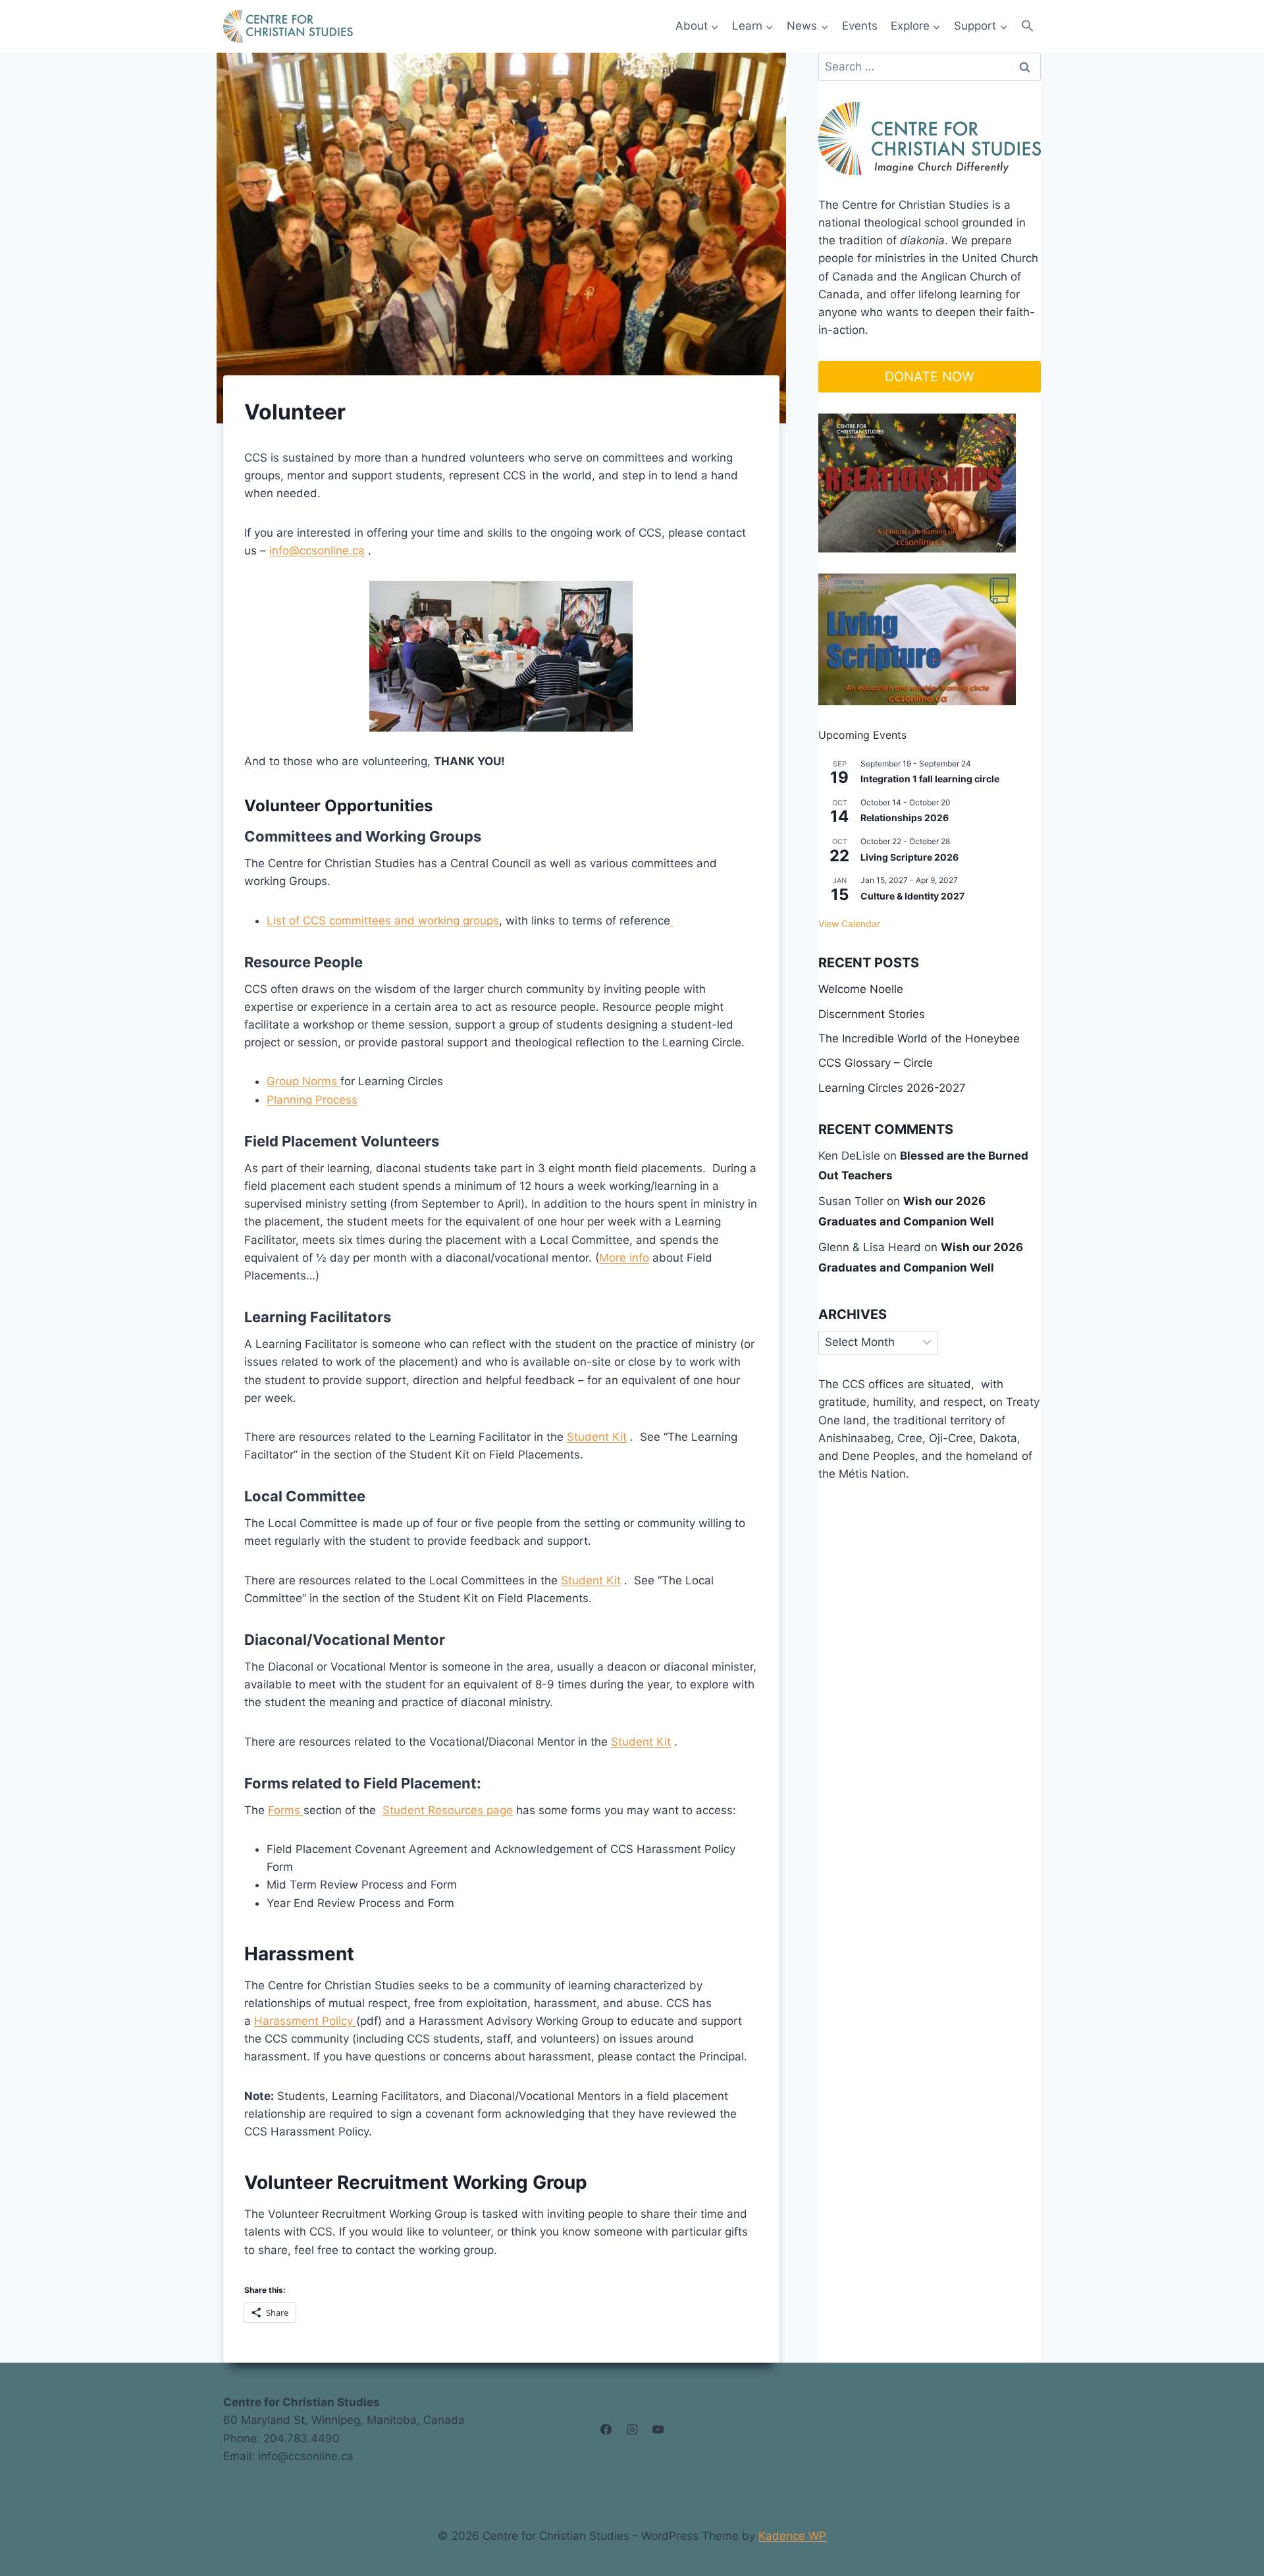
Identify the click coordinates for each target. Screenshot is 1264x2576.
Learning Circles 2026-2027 (892, 1088)
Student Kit (597, 1437)
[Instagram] (632, 2430)
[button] (1028, 26)
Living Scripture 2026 (909, 857)
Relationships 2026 (905, 818)
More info (624, 1258)
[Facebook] (606, 2430)
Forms (286, 1810)
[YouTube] (658, 2430)
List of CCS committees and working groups (383, 921)
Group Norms (303, 1081)
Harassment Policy (305, 2021)
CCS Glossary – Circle (876, 1063)
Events (860, 26)
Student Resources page (448, 1810)
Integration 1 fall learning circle (930, 779)
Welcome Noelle (861, 989)
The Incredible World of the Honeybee (919, 1038)
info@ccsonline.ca (317, 550)
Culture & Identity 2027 (912, 896)
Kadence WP (792, 2536)
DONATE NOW (930, 377)
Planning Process (312, 1100)
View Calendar (849, 924)
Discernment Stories (872, 1014)
